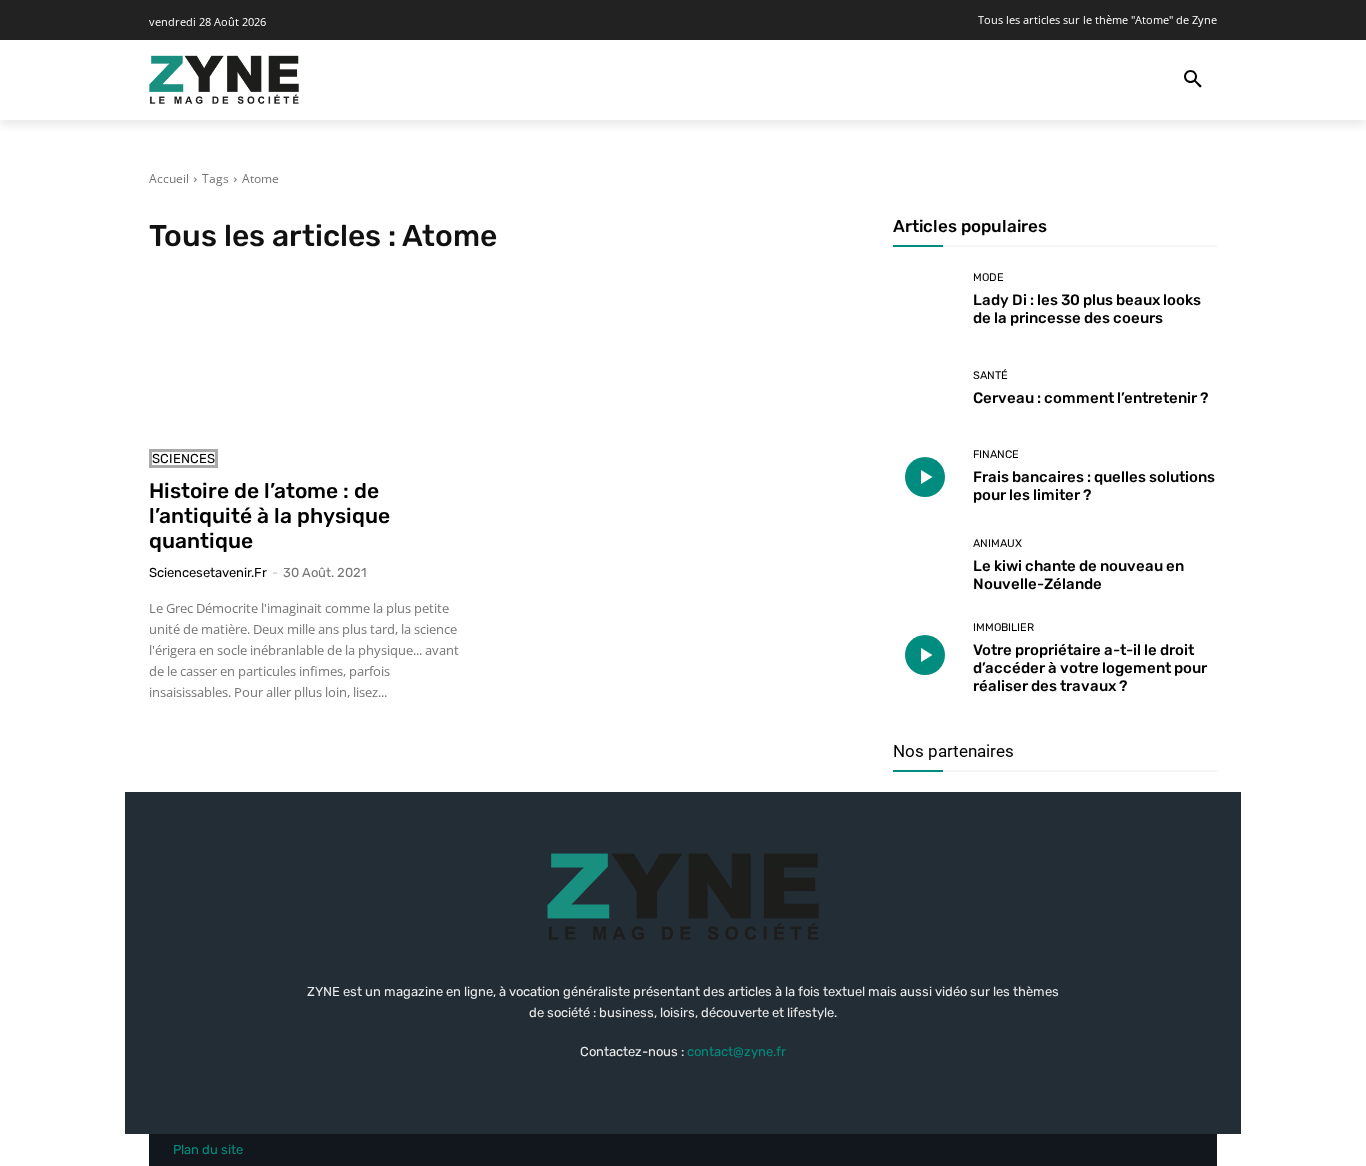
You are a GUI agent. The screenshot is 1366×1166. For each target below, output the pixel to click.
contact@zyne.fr (736, 1051)
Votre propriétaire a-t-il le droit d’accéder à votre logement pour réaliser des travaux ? (1090, 668)
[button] (1193, 80)
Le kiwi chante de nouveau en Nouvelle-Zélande (1078, 575)
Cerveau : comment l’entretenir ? (1090, 398)
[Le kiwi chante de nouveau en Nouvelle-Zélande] (925, 565)
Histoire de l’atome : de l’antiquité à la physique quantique (269, 515)
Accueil (169, 178)
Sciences (183, 458)
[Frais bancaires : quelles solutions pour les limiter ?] (925, 477)
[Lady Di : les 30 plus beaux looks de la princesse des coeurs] (925, 299)
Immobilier (1003, 627)
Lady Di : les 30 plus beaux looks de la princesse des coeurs (1087, 309)
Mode (988, 277)
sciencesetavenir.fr (208, 572)
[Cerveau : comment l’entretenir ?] (925, 388)
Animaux (997, 543)
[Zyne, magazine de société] (224, 80)
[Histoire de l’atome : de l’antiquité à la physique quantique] (311, 355)
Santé (990, 375)
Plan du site (208, 1149)
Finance (996, 454)
